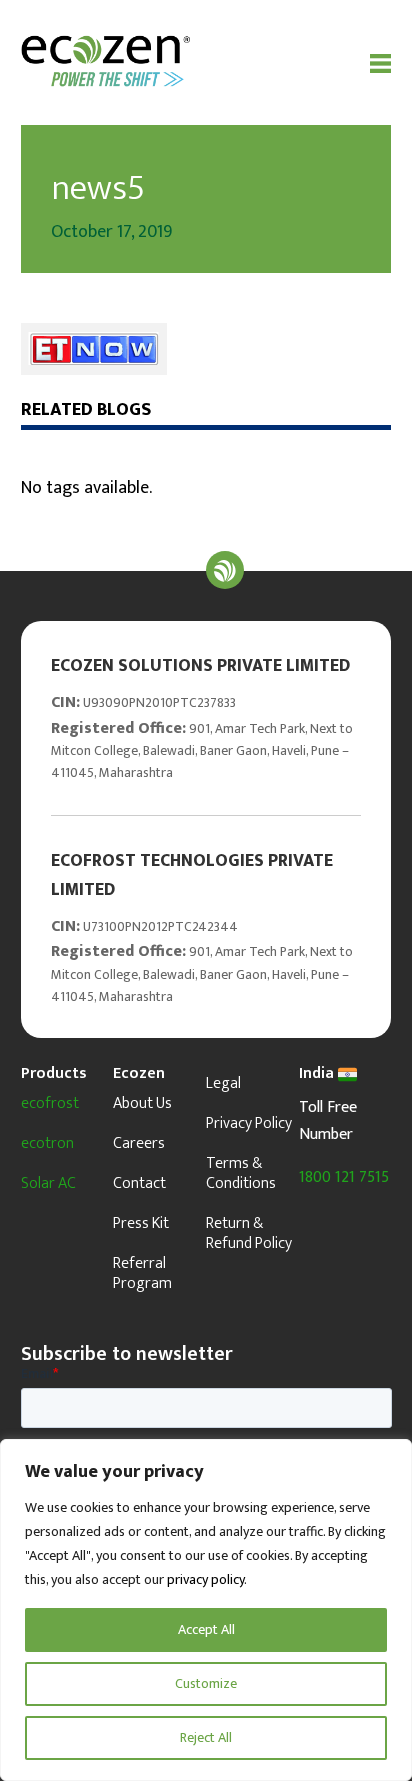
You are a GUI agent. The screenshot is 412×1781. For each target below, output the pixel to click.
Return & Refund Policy (249, 1233)
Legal (223, 1083)
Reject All (206, 1737)
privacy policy (205, 1579)
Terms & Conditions (241, 1173)
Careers (139, 1143)
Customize (206, 1683)
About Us (142, 1103)
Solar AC (48, 1183)
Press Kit (141, 1223)
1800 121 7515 (344, 1177)
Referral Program (142, 1273)
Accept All (206, 1629)
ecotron (47, 1143)
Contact (139, 1183)
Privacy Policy (249, 1123)
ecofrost (50, 1103)
